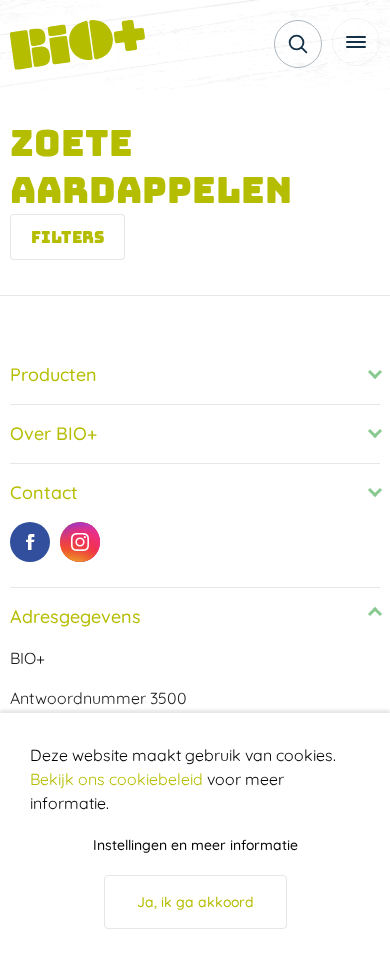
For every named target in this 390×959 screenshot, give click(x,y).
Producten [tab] (53, 374)
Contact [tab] (44, 492)
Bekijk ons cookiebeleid (116, 779)
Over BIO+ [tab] (53, 433)
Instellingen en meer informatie (195, 845)
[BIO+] (85, 45)
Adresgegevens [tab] (75, 616)
